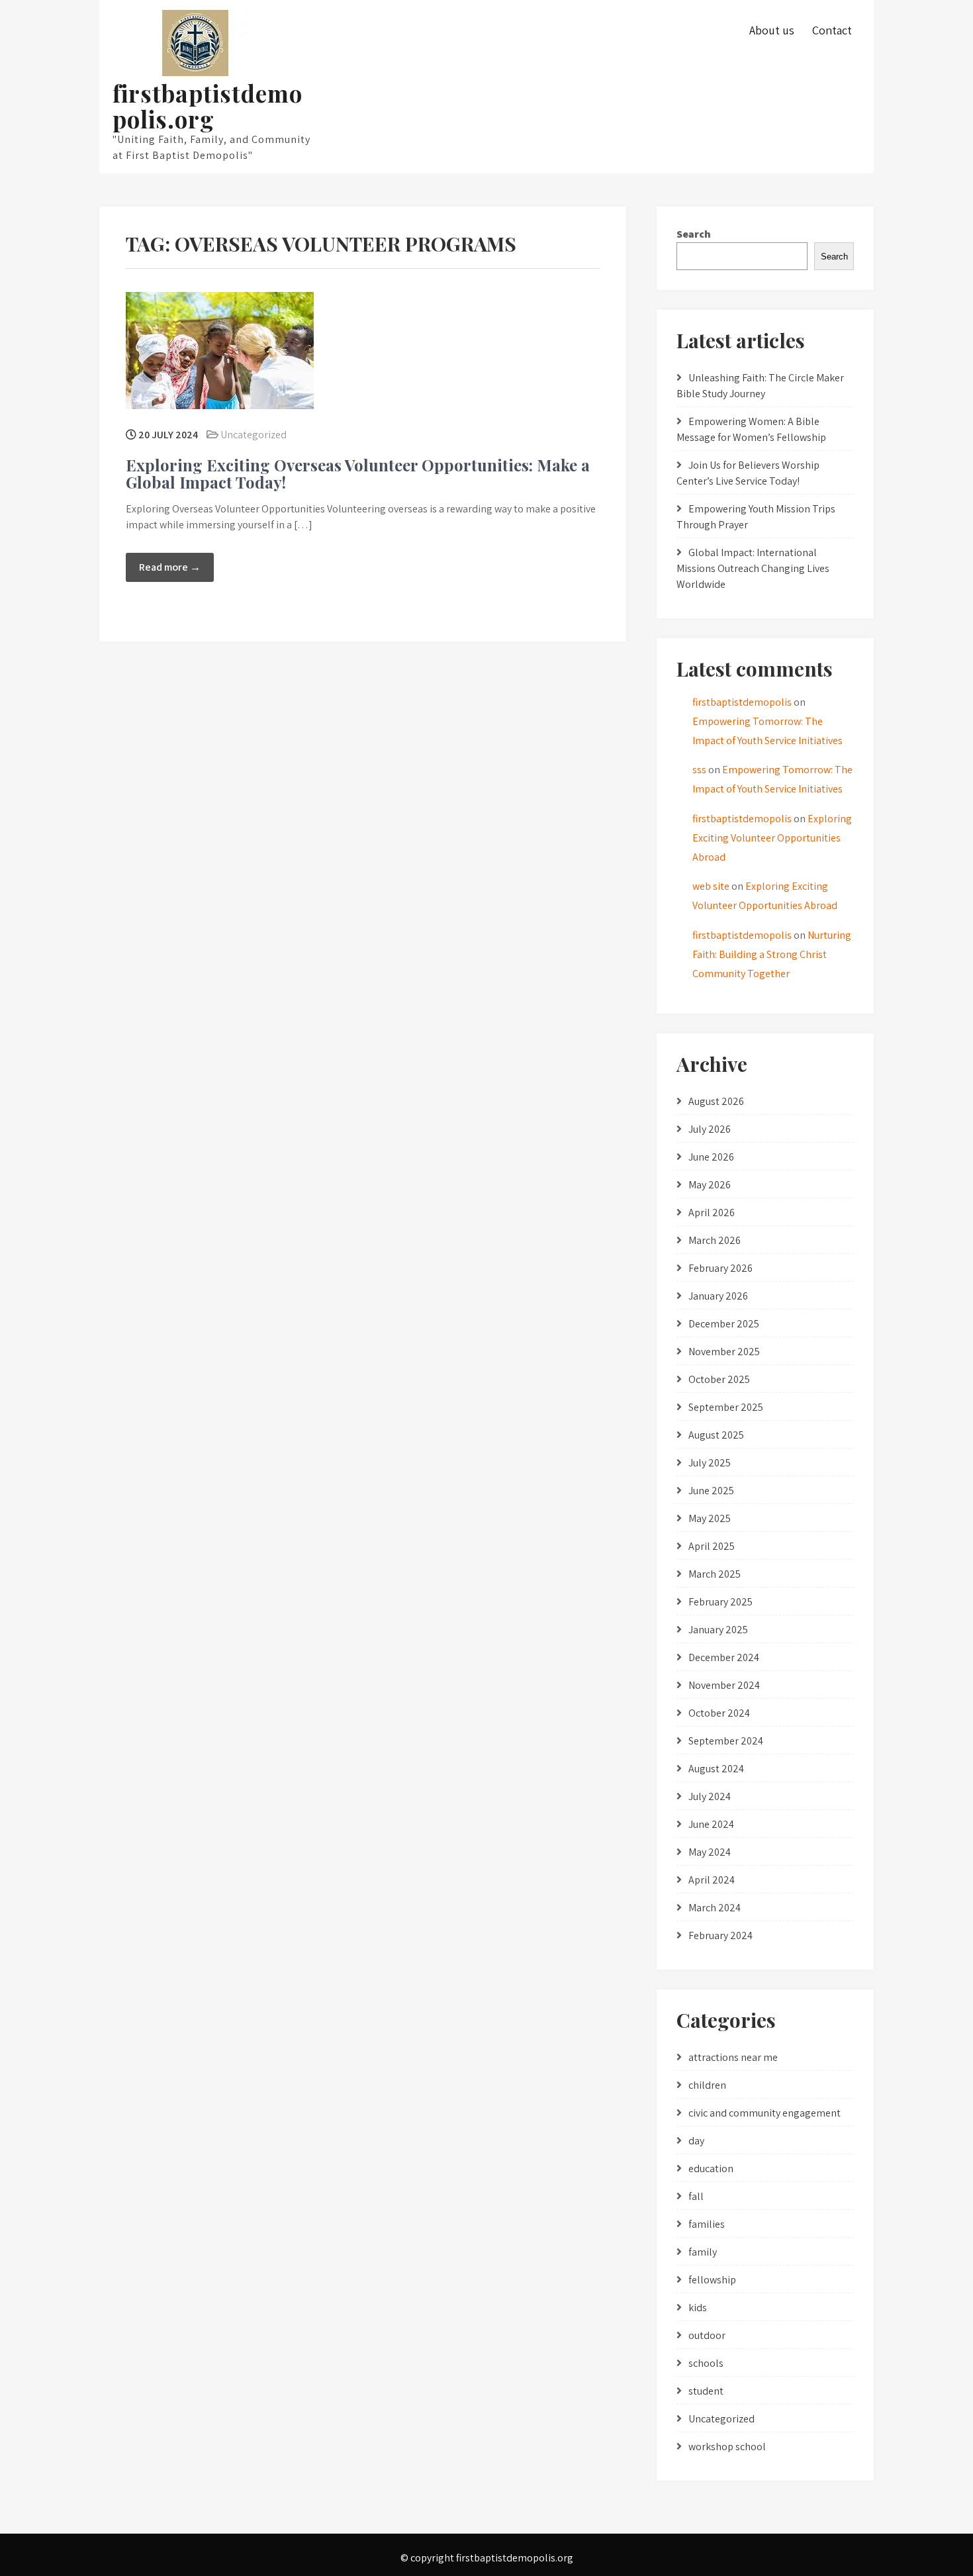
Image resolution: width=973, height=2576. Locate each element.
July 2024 (710, 1796)
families (707, 2224)
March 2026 (715, 1240)
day (696, 2141)
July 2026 (710, 1129)
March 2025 (715, 1574)
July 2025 (710, 1463)
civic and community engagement (764, 2113)
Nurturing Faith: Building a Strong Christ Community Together (772, 954)
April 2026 (712, 1213)
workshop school (727, 2447)
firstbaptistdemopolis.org (208, 106)
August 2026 (716, 1101)
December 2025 (724, 1324)
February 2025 (720, 1602)
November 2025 (724, 1352)
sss (699, 770)
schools (706, 2363)
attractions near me (733, 2057)
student (706, 2391)
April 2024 (712, 1880)
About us (772, 30)
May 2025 (710, 1518)
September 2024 (726, 1741)
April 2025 (712, 1546)
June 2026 (711, 1157)
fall (696, 2196)
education (711, 2169)
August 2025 (716, 1435)
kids (698, 2308)
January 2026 (718, 1296)
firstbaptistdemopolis (742, 702)
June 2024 (711, 1824)
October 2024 (719, 1713)
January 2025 (718, 1630)
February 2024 (720, 1935)
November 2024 (724, 1685)
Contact (832, 30)
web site (711, 886)
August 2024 (716, 1769)
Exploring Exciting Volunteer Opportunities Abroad (772, 838)
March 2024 (715, 1908)
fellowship (712, 2280)
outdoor (707, 2335)
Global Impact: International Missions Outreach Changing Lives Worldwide (753, 568)
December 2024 (724, 1657)
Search (694, 234)
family (703, 2252)
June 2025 (711, 1491)
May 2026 (710, 1185)
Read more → (170, 567)
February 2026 (720, 1268)
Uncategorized (254, 435)
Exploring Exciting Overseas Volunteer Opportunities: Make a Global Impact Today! (358, 473)
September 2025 (726, 1407)
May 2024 (710, 1852)
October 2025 (719, 1379)
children (707, 2085)
